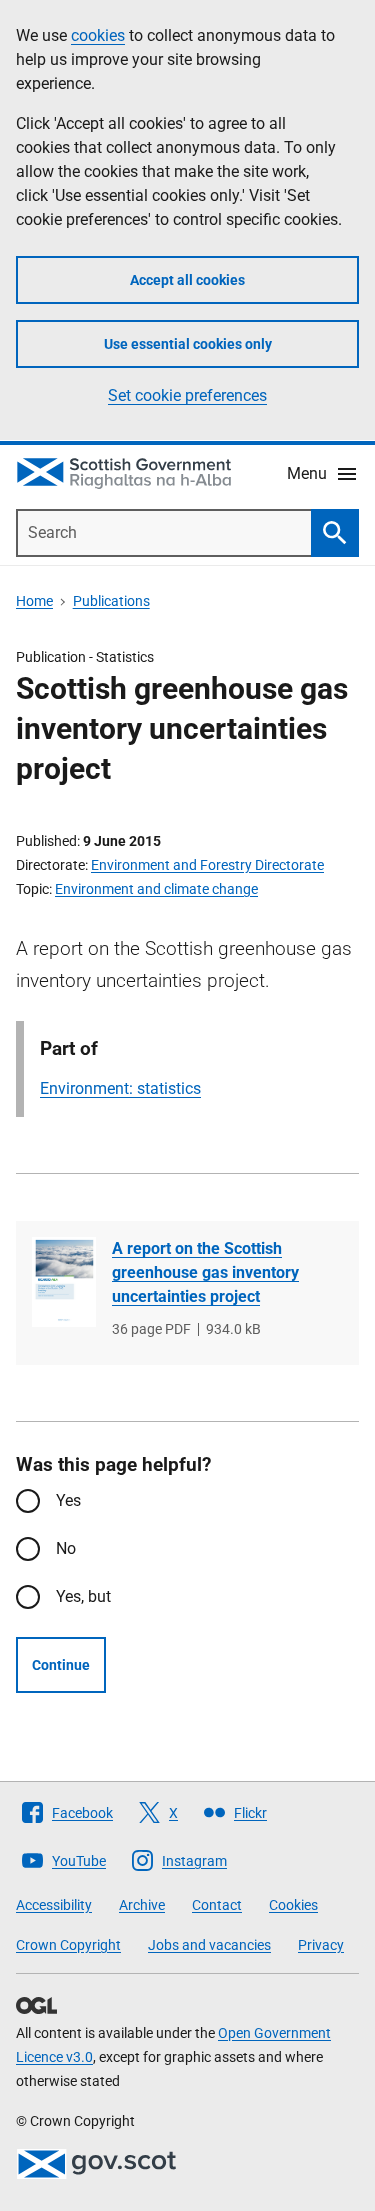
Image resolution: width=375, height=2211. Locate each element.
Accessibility (54, 1905)
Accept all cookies (187, 280)
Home (34, 601)
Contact (217, 1905)
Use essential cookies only (188, 344)
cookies (98, 35)
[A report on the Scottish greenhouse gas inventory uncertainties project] (64, 1282)
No (66, 1548)
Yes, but (83, 1596)
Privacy (321, 1945)
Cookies (293, 1905)
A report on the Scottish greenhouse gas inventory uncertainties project (205, 1272)
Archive (142, 1905)
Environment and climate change (156, 889)
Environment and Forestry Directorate (207, 865)
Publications (111, 601)
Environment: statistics (120, 1088)
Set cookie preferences (187, 395)
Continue (61, 1665)
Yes (68, 1500)
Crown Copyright (68, 1945)
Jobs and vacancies (209, 1945)
